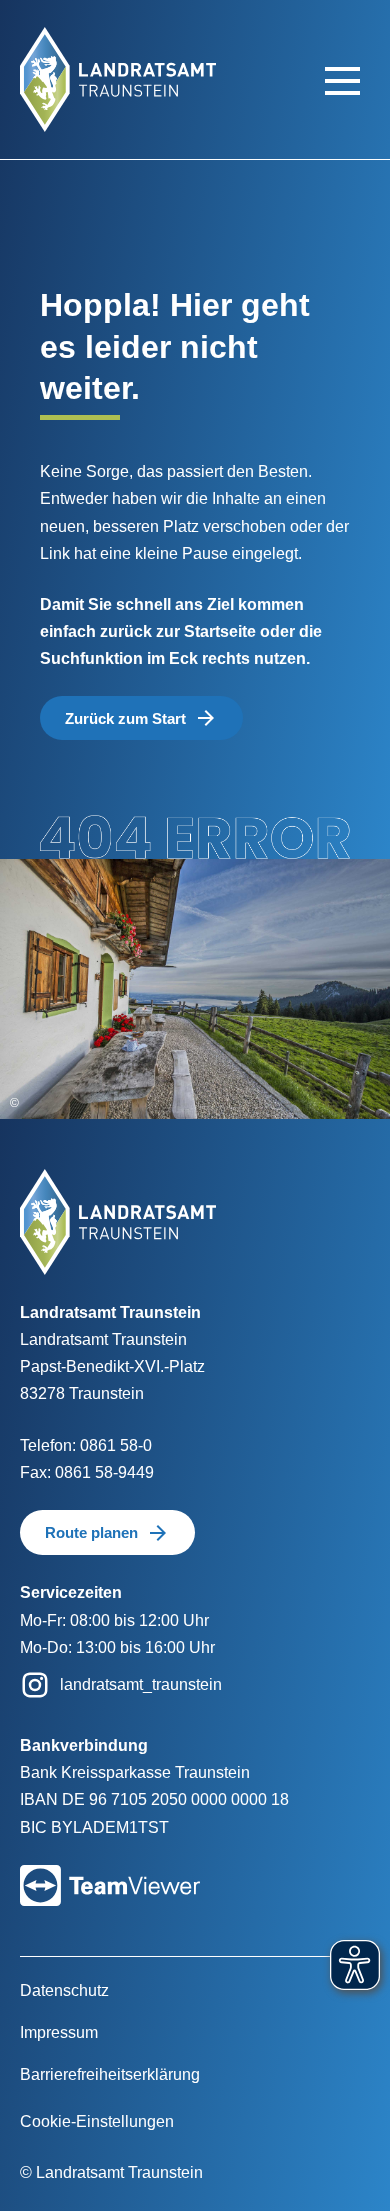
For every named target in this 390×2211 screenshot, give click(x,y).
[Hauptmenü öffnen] (342, 80)
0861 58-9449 (104, 1472)
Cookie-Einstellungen (97, 2121)
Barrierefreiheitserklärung (110, 2074)
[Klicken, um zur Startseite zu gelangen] (118, 78)
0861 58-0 (116, 1445)
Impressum (59, 2032)
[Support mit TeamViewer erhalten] (110, 1871)
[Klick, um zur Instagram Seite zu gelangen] (35, 1683)
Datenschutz (64, 1990)
